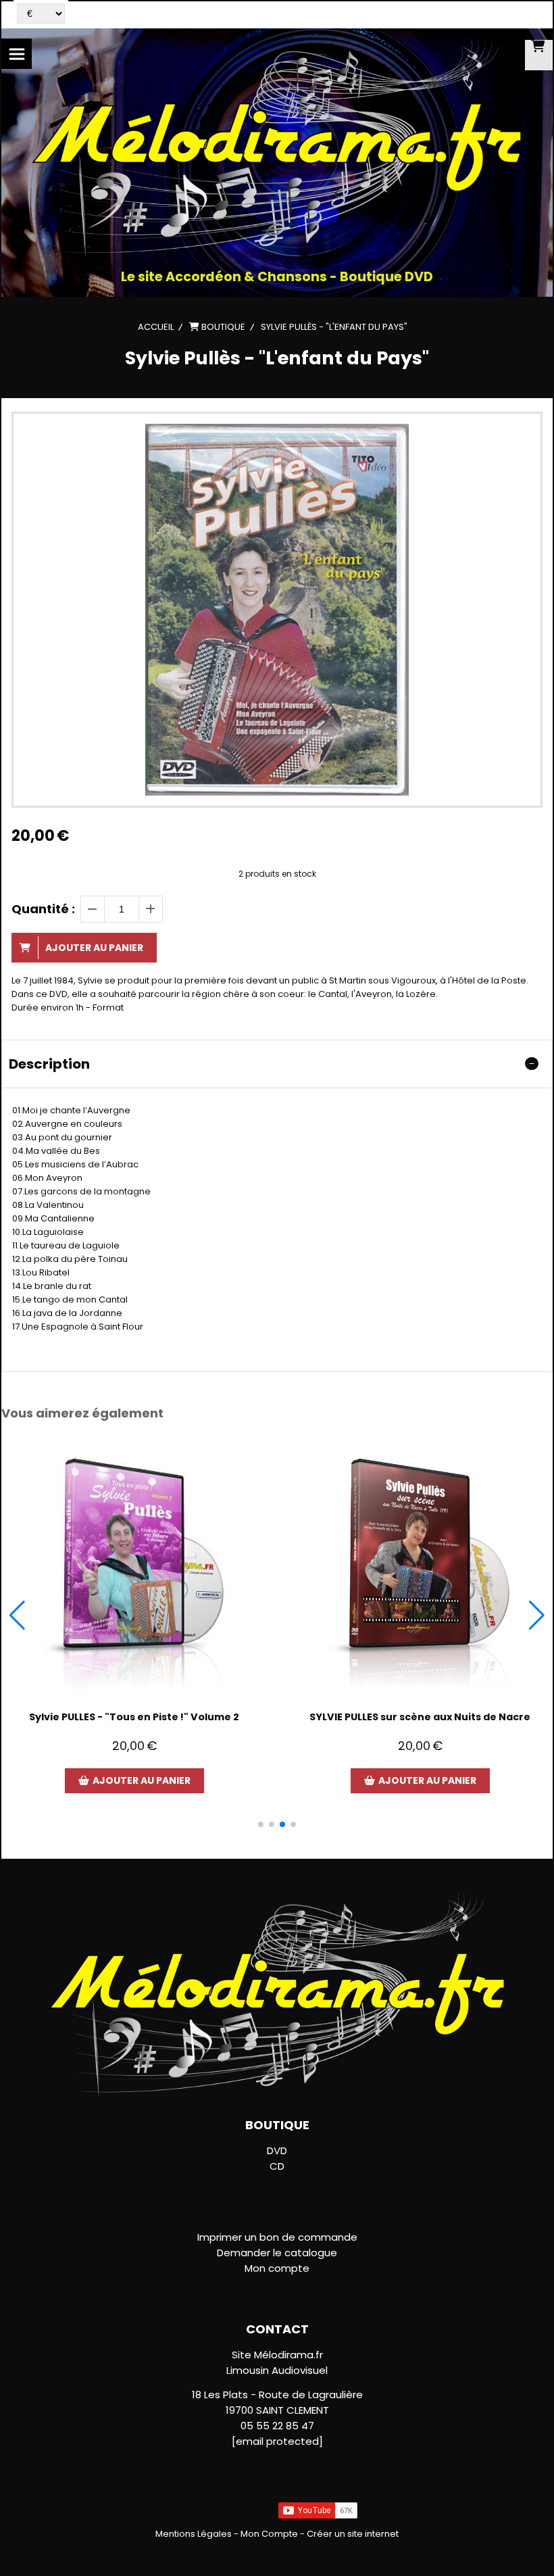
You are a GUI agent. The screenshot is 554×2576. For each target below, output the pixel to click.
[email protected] (277, 2441)
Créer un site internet (353, 2534)
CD (277, 2166)
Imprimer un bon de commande (277, 2237)
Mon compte (277, 2268)
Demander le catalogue (277, 2253)
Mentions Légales (194, 2534)
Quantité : (43, 909)
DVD (277, 2150)
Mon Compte (269, 2534)
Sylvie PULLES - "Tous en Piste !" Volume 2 (134, 1717)
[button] (261, 1824)
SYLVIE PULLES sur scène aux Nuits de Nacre (420, 1717)
